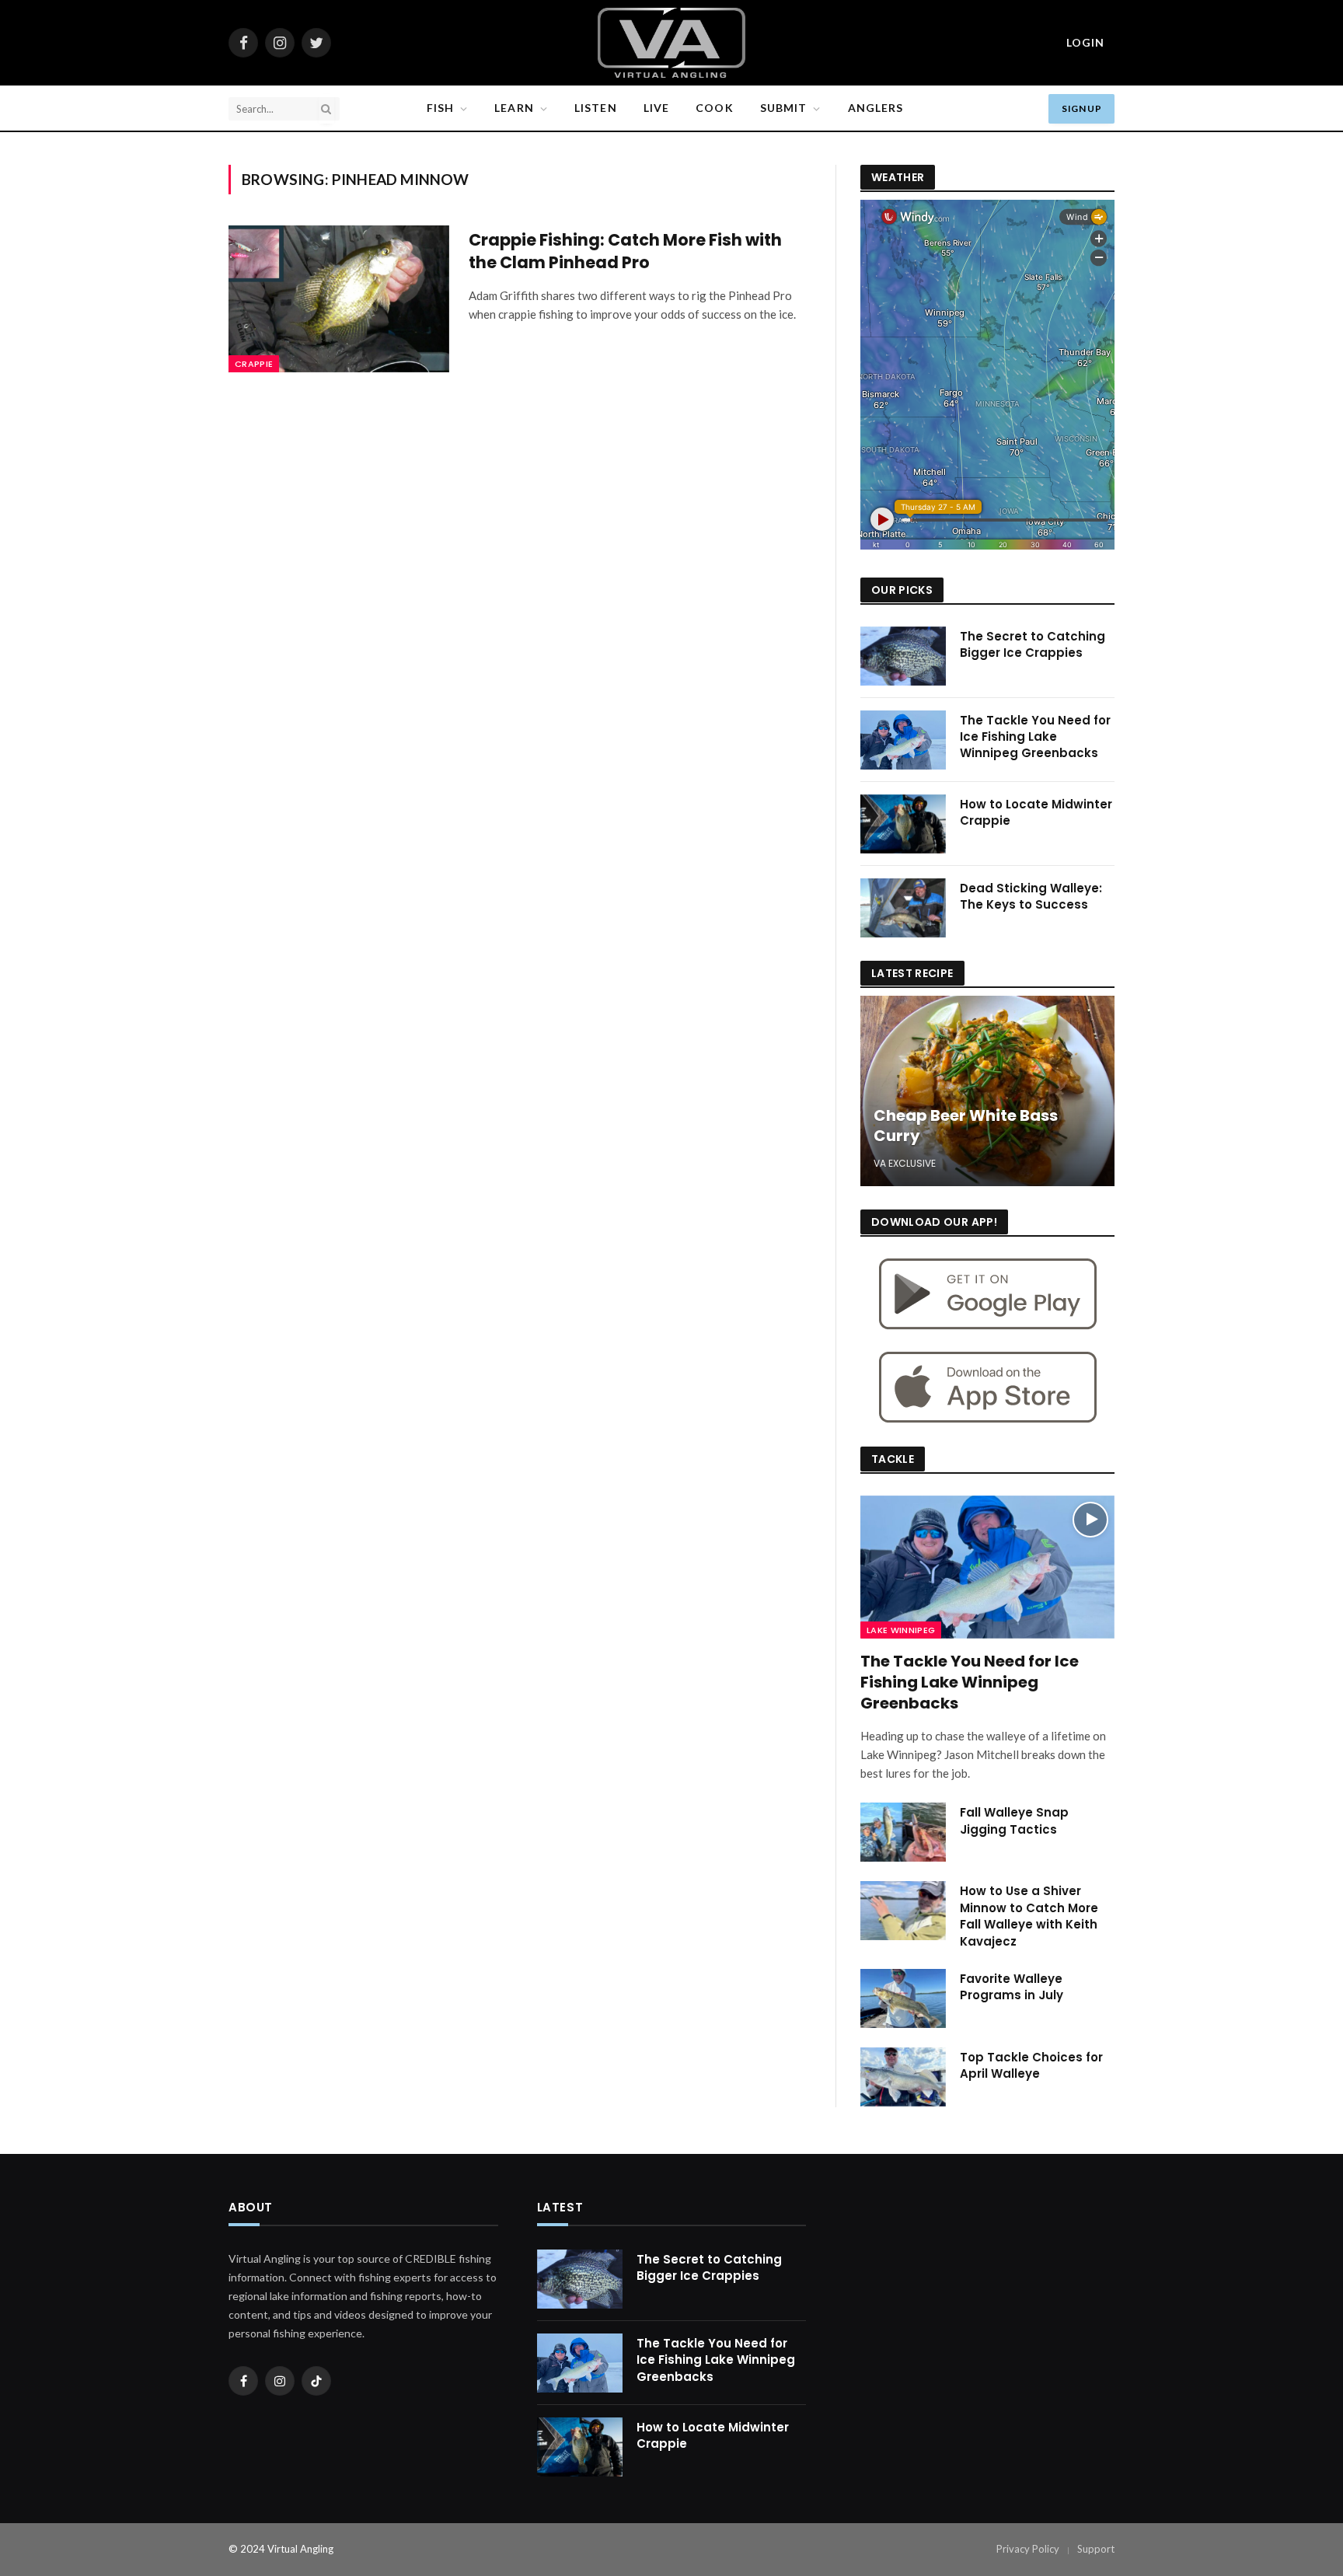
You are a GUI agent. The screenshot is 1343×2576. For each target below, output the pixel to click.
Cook (714, 108)
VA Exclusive (905, 1163)
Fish (440, 108)
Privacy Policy (1028, 2549)
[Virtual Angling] (671, 43)
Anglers (876, 108)
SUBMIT (784, 108)
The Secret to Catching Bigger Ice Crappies (1033, 644)
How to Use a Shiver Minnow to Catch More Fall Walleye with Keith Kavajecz (1029, 1916)
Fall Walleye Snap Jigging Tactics (1014, 1820)
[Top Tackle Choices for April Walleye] (903, 2077)
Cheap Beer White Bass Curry (966, 1126)
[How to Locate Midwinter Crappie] (903, 824)
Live (656, 108)
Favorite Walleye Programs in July (1012, 1987)
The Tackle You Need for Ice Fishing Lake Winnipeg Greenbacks (1035, 737)
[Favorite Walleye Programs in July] (903, 1998)
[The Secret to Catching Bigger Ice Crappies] (903, 656)
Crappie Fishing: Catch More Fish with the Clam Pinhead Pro (625, 251)
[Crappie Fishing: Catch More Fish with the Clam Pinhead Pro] (339, 299)
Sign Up (1081, 108)
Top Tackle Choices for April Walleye (1031, 2065)
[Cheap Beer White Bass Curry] (987, 1091)
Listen (596, 108)
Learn (514, 108)
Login (1085, 42)
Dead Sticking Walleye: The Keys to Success (1031, 896)
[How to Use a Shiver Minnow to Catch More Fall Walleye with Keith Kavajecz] (903, 1911)
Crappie (254, 364)
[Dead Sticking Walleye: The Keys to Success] (903, 908)
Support (1096, 2549)
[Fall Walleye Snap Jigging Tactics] (903, 1832)
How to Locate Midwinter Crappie (1036, 812)
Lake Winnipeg (901, 1630)
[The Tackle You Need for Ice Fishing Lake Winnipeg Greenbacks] (903, 740)
